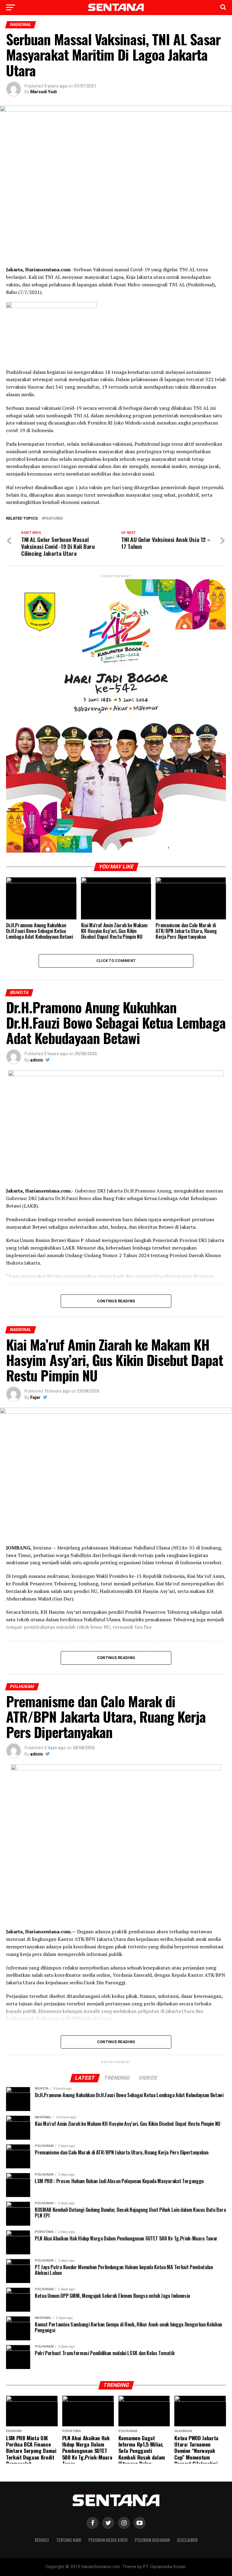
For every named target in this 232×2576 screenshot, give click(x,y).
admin (37, 1060)
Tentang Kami (69, 2540)
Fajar (35, 1397)
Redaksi (42, 2540)
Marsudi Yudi (43, 92)
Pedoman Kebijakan (152, 2540)
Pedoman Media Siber (108, 2540)
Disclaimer (187, 2540)
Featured (53, 519)
